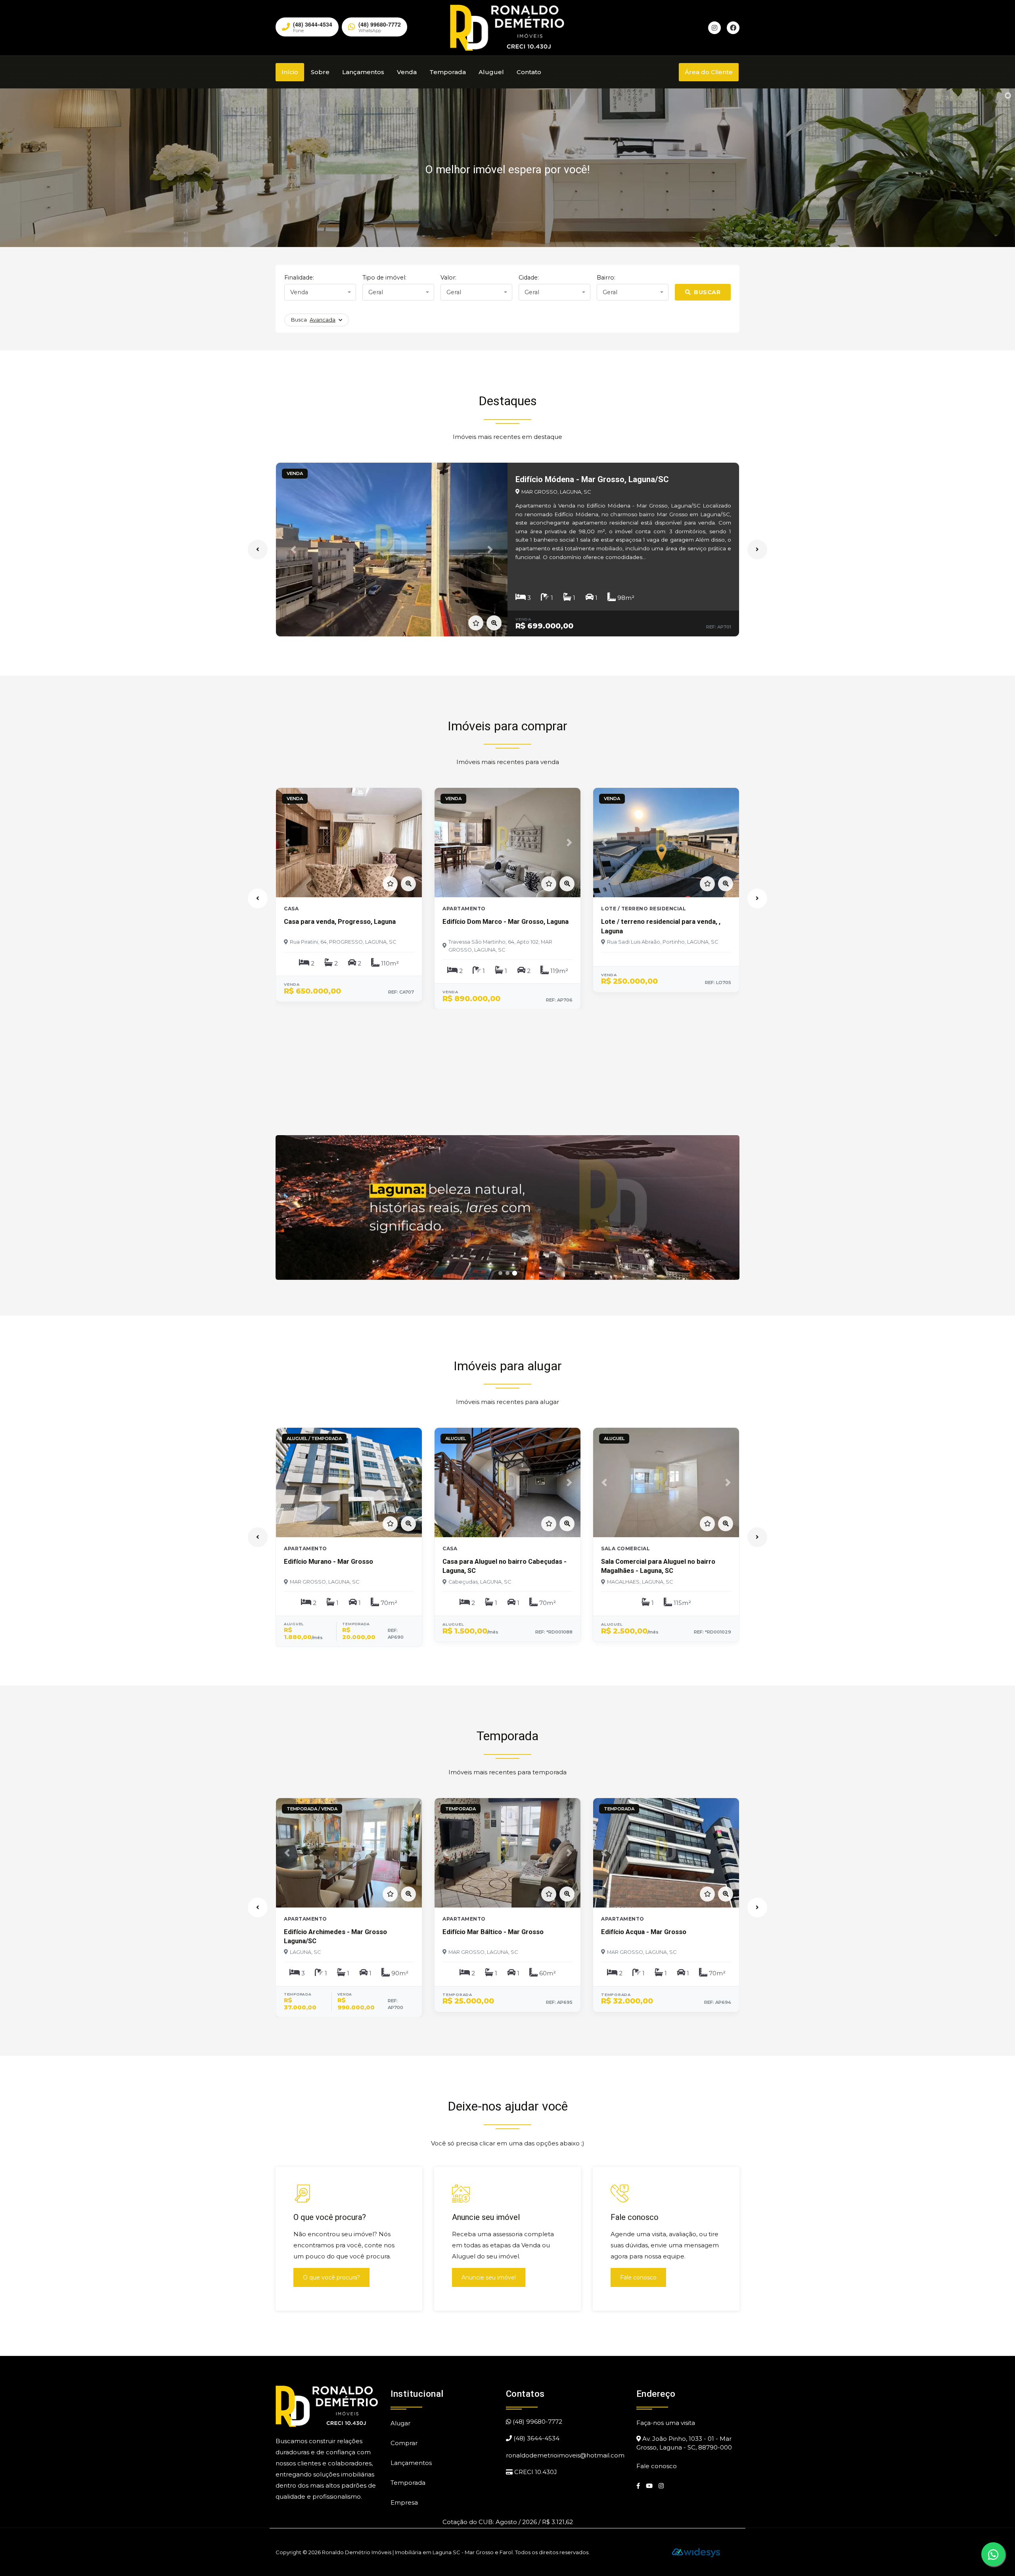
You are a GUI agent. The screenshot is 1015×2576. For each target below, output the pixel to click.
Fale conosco (638, 2277)
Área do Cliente (709, 72)
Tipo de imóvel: (384, 278)
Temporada (448, 72)
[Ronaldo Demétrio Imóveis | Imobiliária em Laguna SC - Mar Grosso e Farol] (507, 27)
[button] (293, 550)
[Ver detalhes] (494, 623)
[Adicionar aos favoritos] (476, 623)
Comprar (404, 2443)
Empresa (404, 2502)
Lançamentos (363, 72)
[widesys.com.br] (696, 2552)
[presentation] (258, 550)
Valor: (448, 278)
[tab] (501, 1273)
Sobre (320, 72)
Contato (529, 72)
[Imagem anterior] (289, 1207)
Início (290, 72)
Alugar (400, 2423)
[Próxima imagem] (726, 1207)
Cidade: (529, 278)
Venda (407, 72)
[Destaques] (507, 1208)
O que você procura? (331, 2277)
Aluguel (491, 72)
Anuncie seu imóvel (489, 2277)
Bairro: (606, 278)
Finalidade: (299, 278)
